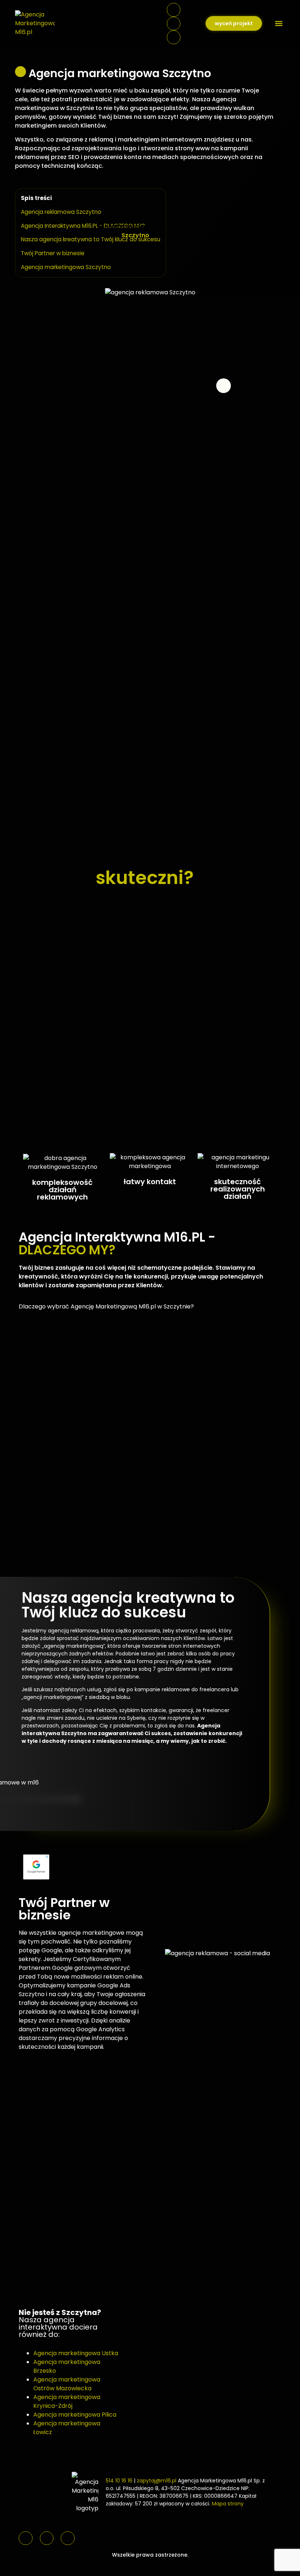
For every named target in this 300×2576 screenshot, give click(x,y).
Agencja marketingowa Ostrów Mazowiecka (67, 2384)
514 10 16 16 (119, 2481)
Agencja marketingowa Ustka (76, 2353)
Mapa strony (228, 2504)
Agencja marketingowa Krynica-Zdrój (67, 2401)
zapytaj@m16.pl (157, 2481)
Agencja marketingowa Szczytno (66, 267)
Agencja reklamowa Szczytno (61, 212)
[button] (279, 24)
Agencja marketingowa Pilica (75, 2415)
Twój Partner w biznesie (53, 253)
